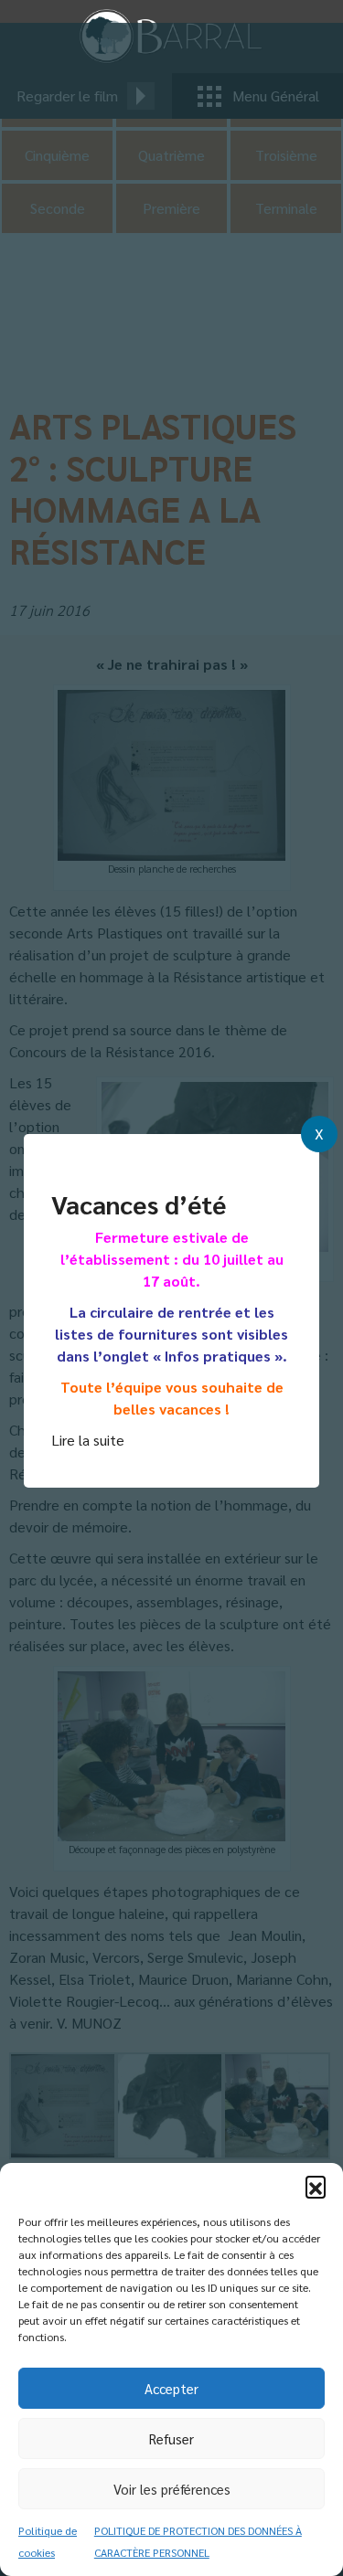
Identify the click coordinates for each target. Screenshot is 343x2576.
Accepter (171, 2388)
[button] (316, 2186)
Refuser (171, 2438)
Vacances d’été (139, 1203)
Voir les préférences (172, 2489)
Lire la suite (88, 1440)
